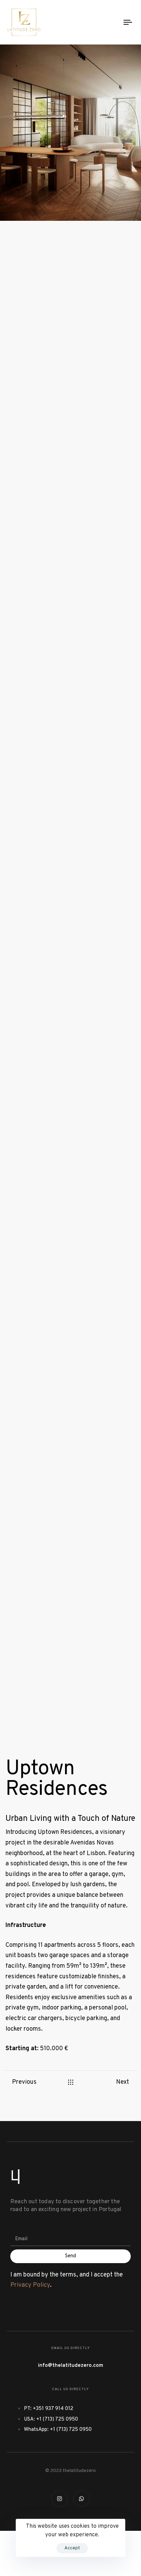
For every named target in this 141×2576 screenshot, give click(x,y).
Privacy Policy (30, 2285)
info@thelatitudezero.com (70, 2366)
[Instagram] (60, 2499)
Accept (72, 2548)
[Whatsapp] (81, 2499)
